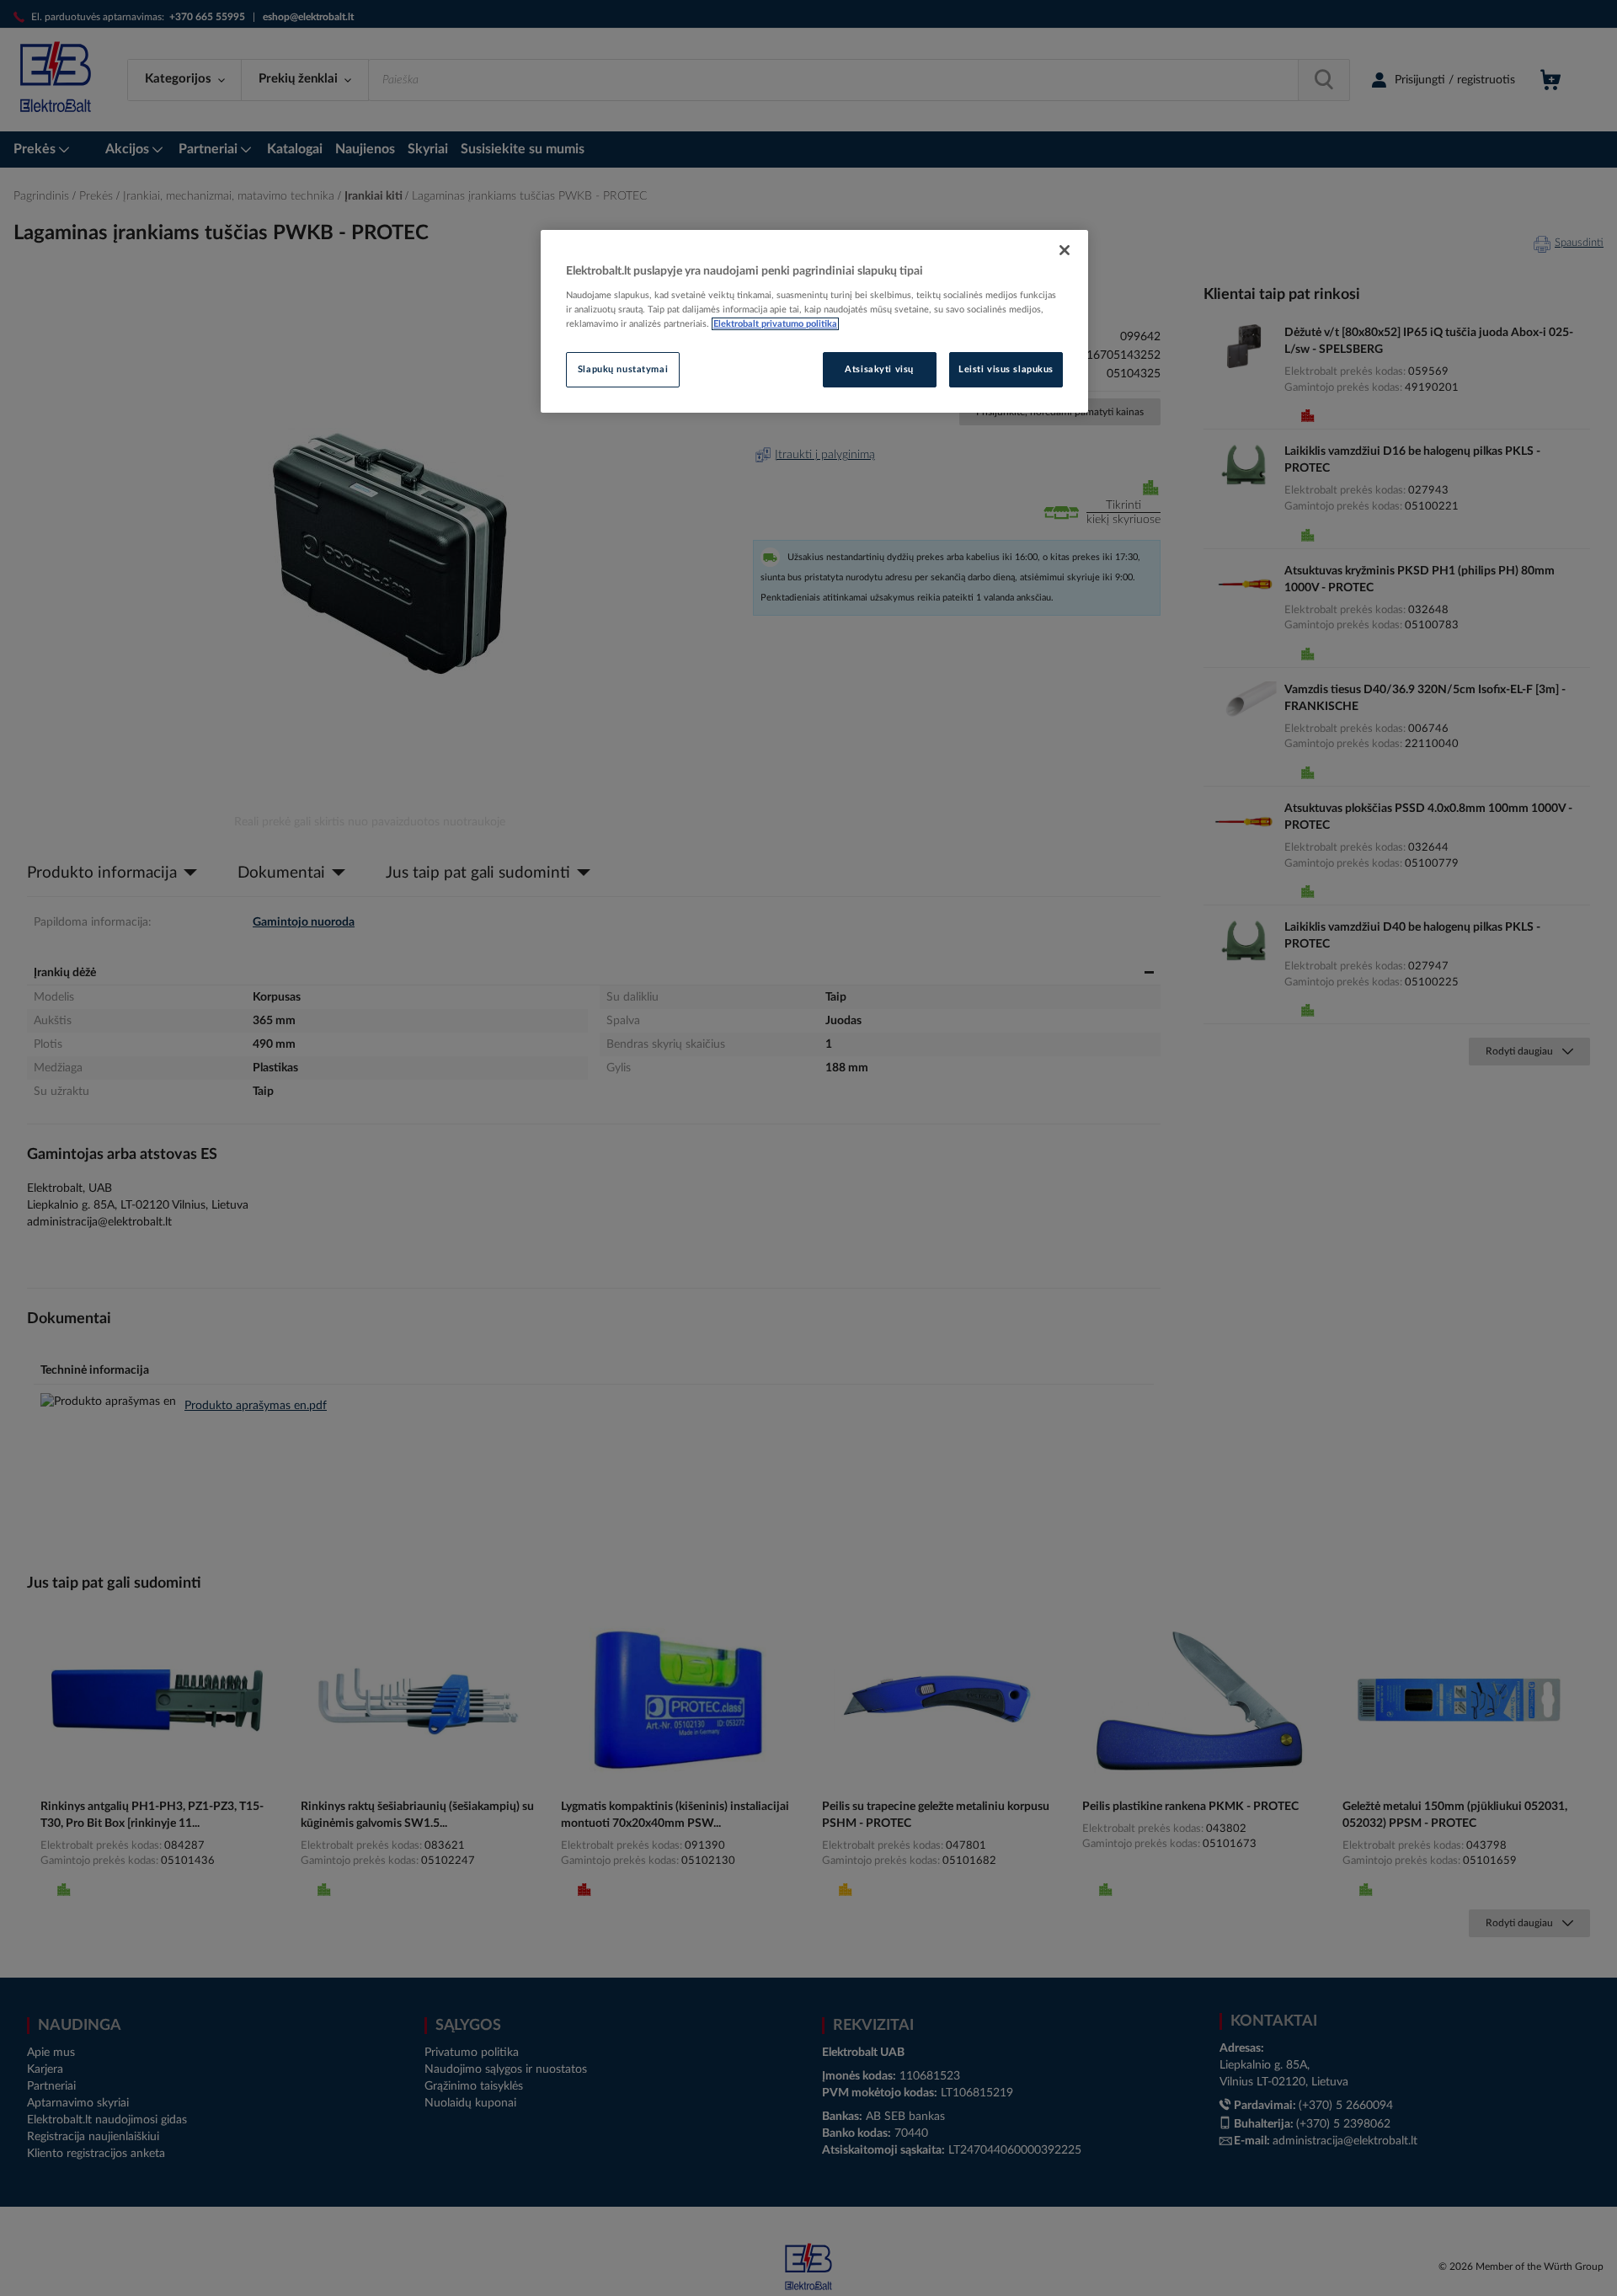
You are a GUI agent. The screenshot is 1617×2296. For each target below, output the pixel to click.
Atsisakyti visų (879, 369)
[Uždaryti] (1065, 250)
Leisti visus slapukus (1006, 369)
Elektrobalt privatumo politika (775, 324)
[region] (814, 322)
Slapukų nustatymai (623, 369)
